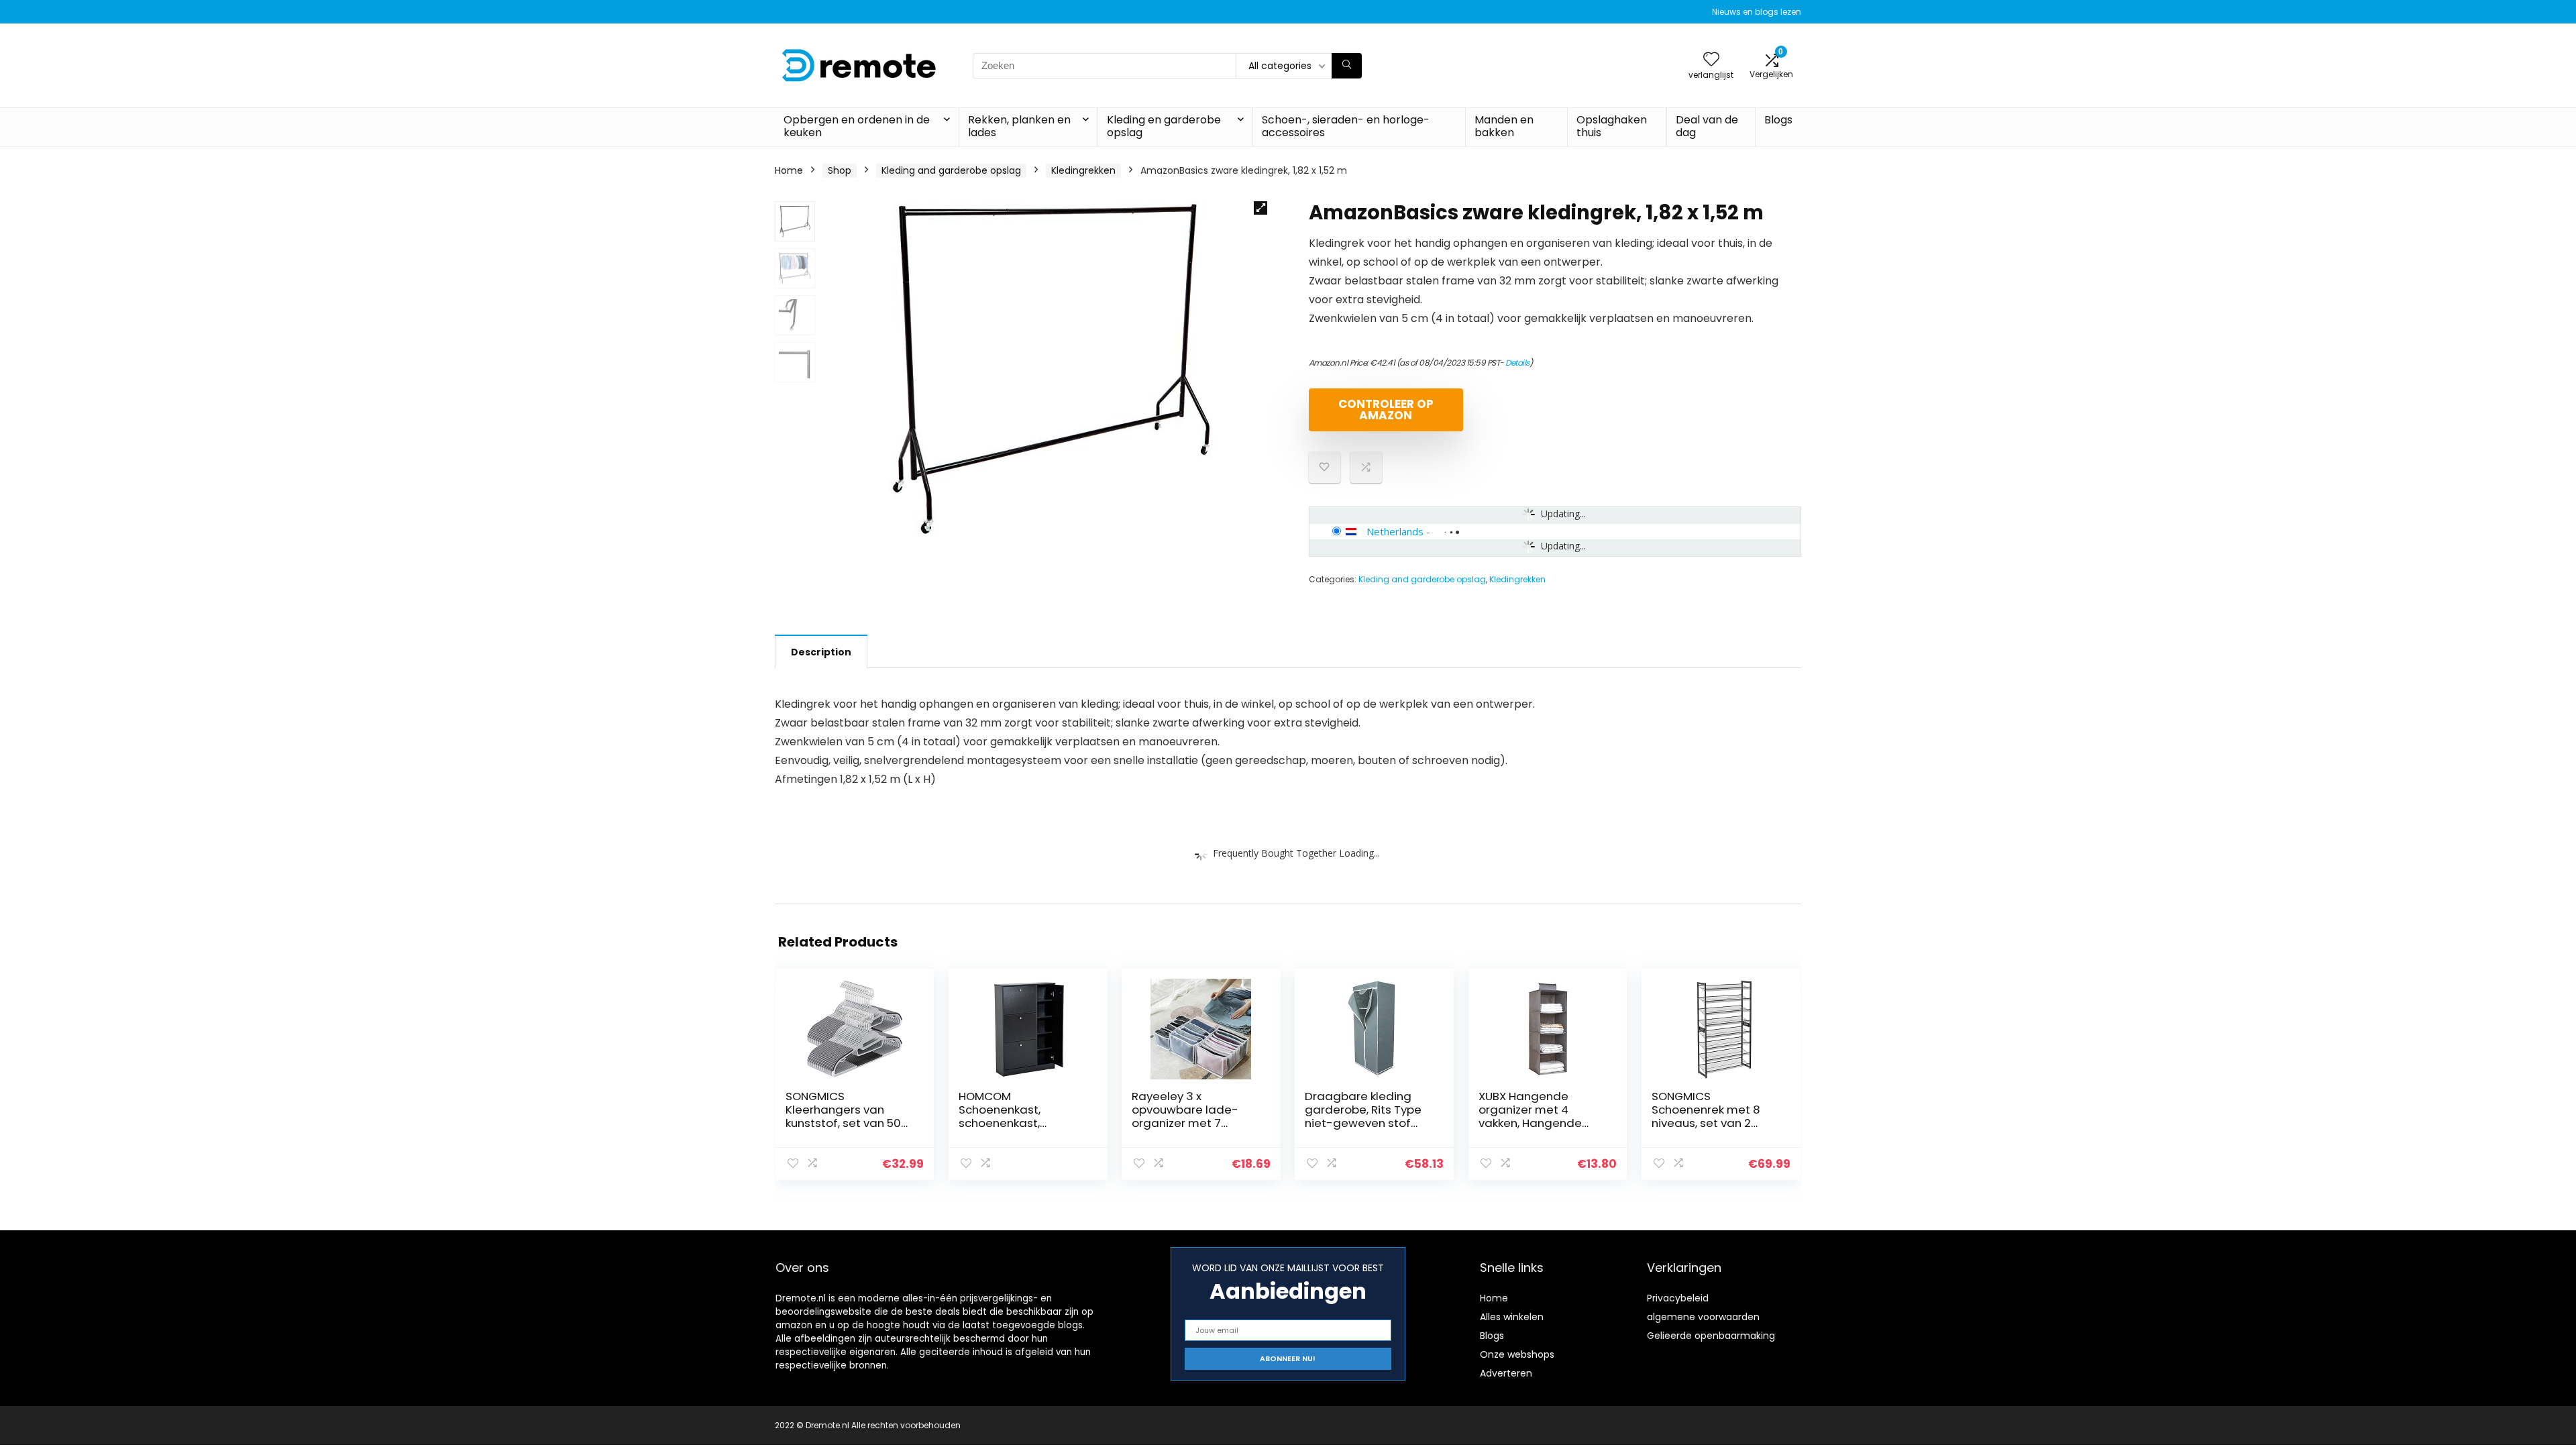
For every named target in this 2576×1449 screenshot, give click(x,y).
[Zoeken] (1347, 66)
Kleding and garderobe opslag (951, 170)
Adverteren (1506, 1373)
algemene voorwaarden (1703, 1317)
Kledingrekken (1083, 170)
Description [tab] (821, 652)
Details (1517, 363)
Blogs (1778, 120)
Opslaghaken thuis (1612, 126)
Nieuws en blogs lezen (1757, 12)
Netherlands (1395, 531)
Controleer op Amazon (1386, 410)
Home (789, 170)
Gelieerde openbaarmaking (1711, 1336)
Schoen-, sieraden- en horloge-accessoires (1346, 126)
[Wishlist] (1711, 60)
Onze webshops (1517, 1354)
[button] (1260, 208)
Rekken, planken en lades (1019, 126)
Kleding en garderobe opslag (1164, 126)
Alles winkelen (1512, 1317)
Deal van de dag (1707, 126)
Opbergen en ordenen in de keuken (857, 126)
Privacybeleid (1678, 1298)
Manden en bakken (1504, 126)
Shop (840, 170)
